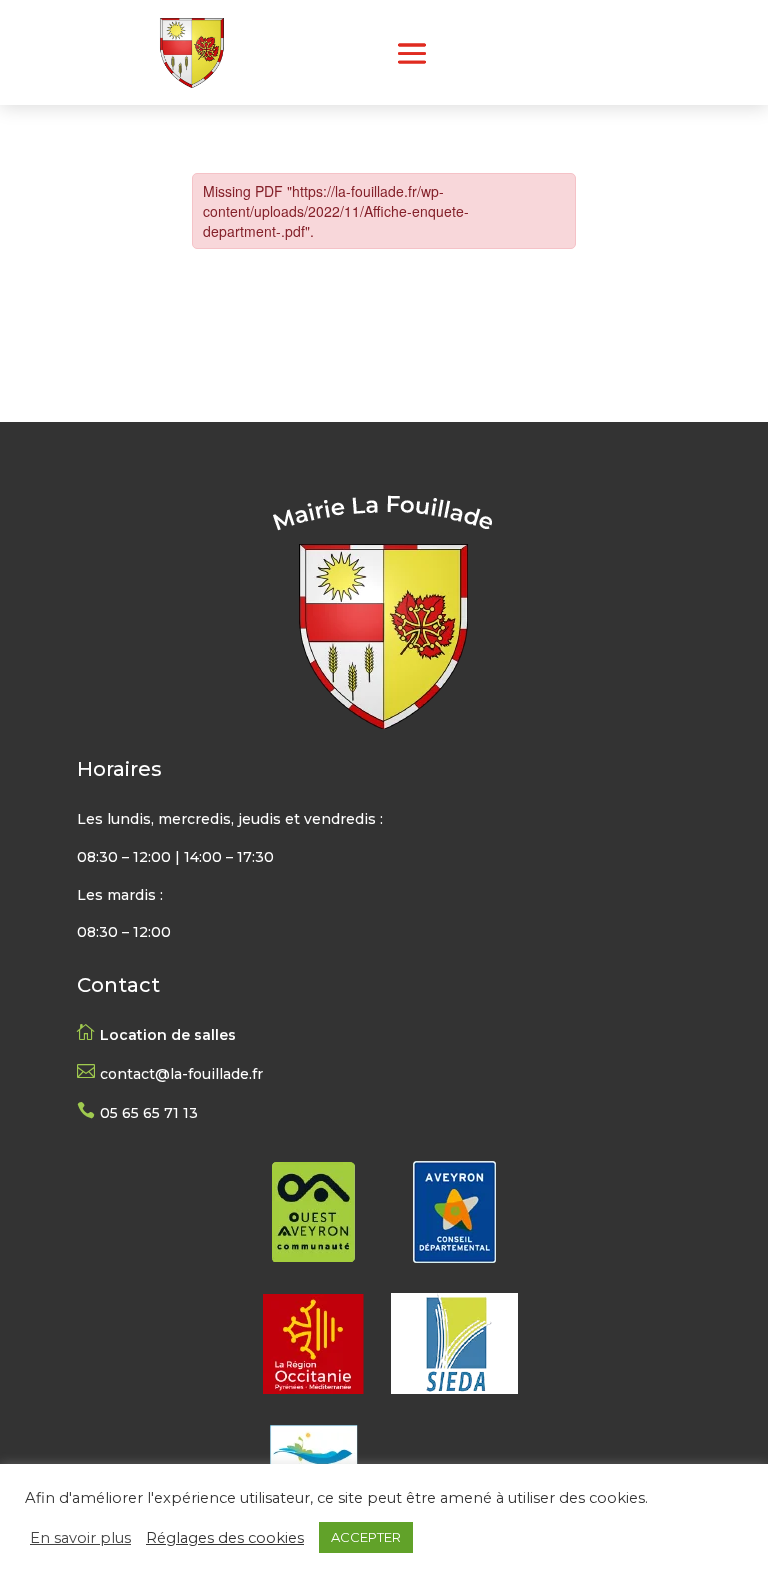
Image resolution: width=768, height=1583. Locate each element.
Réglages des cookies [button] (225, 1538)
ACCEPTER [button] (366, 1537)
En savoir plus (80, 1538)
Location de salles (168, 1035)
